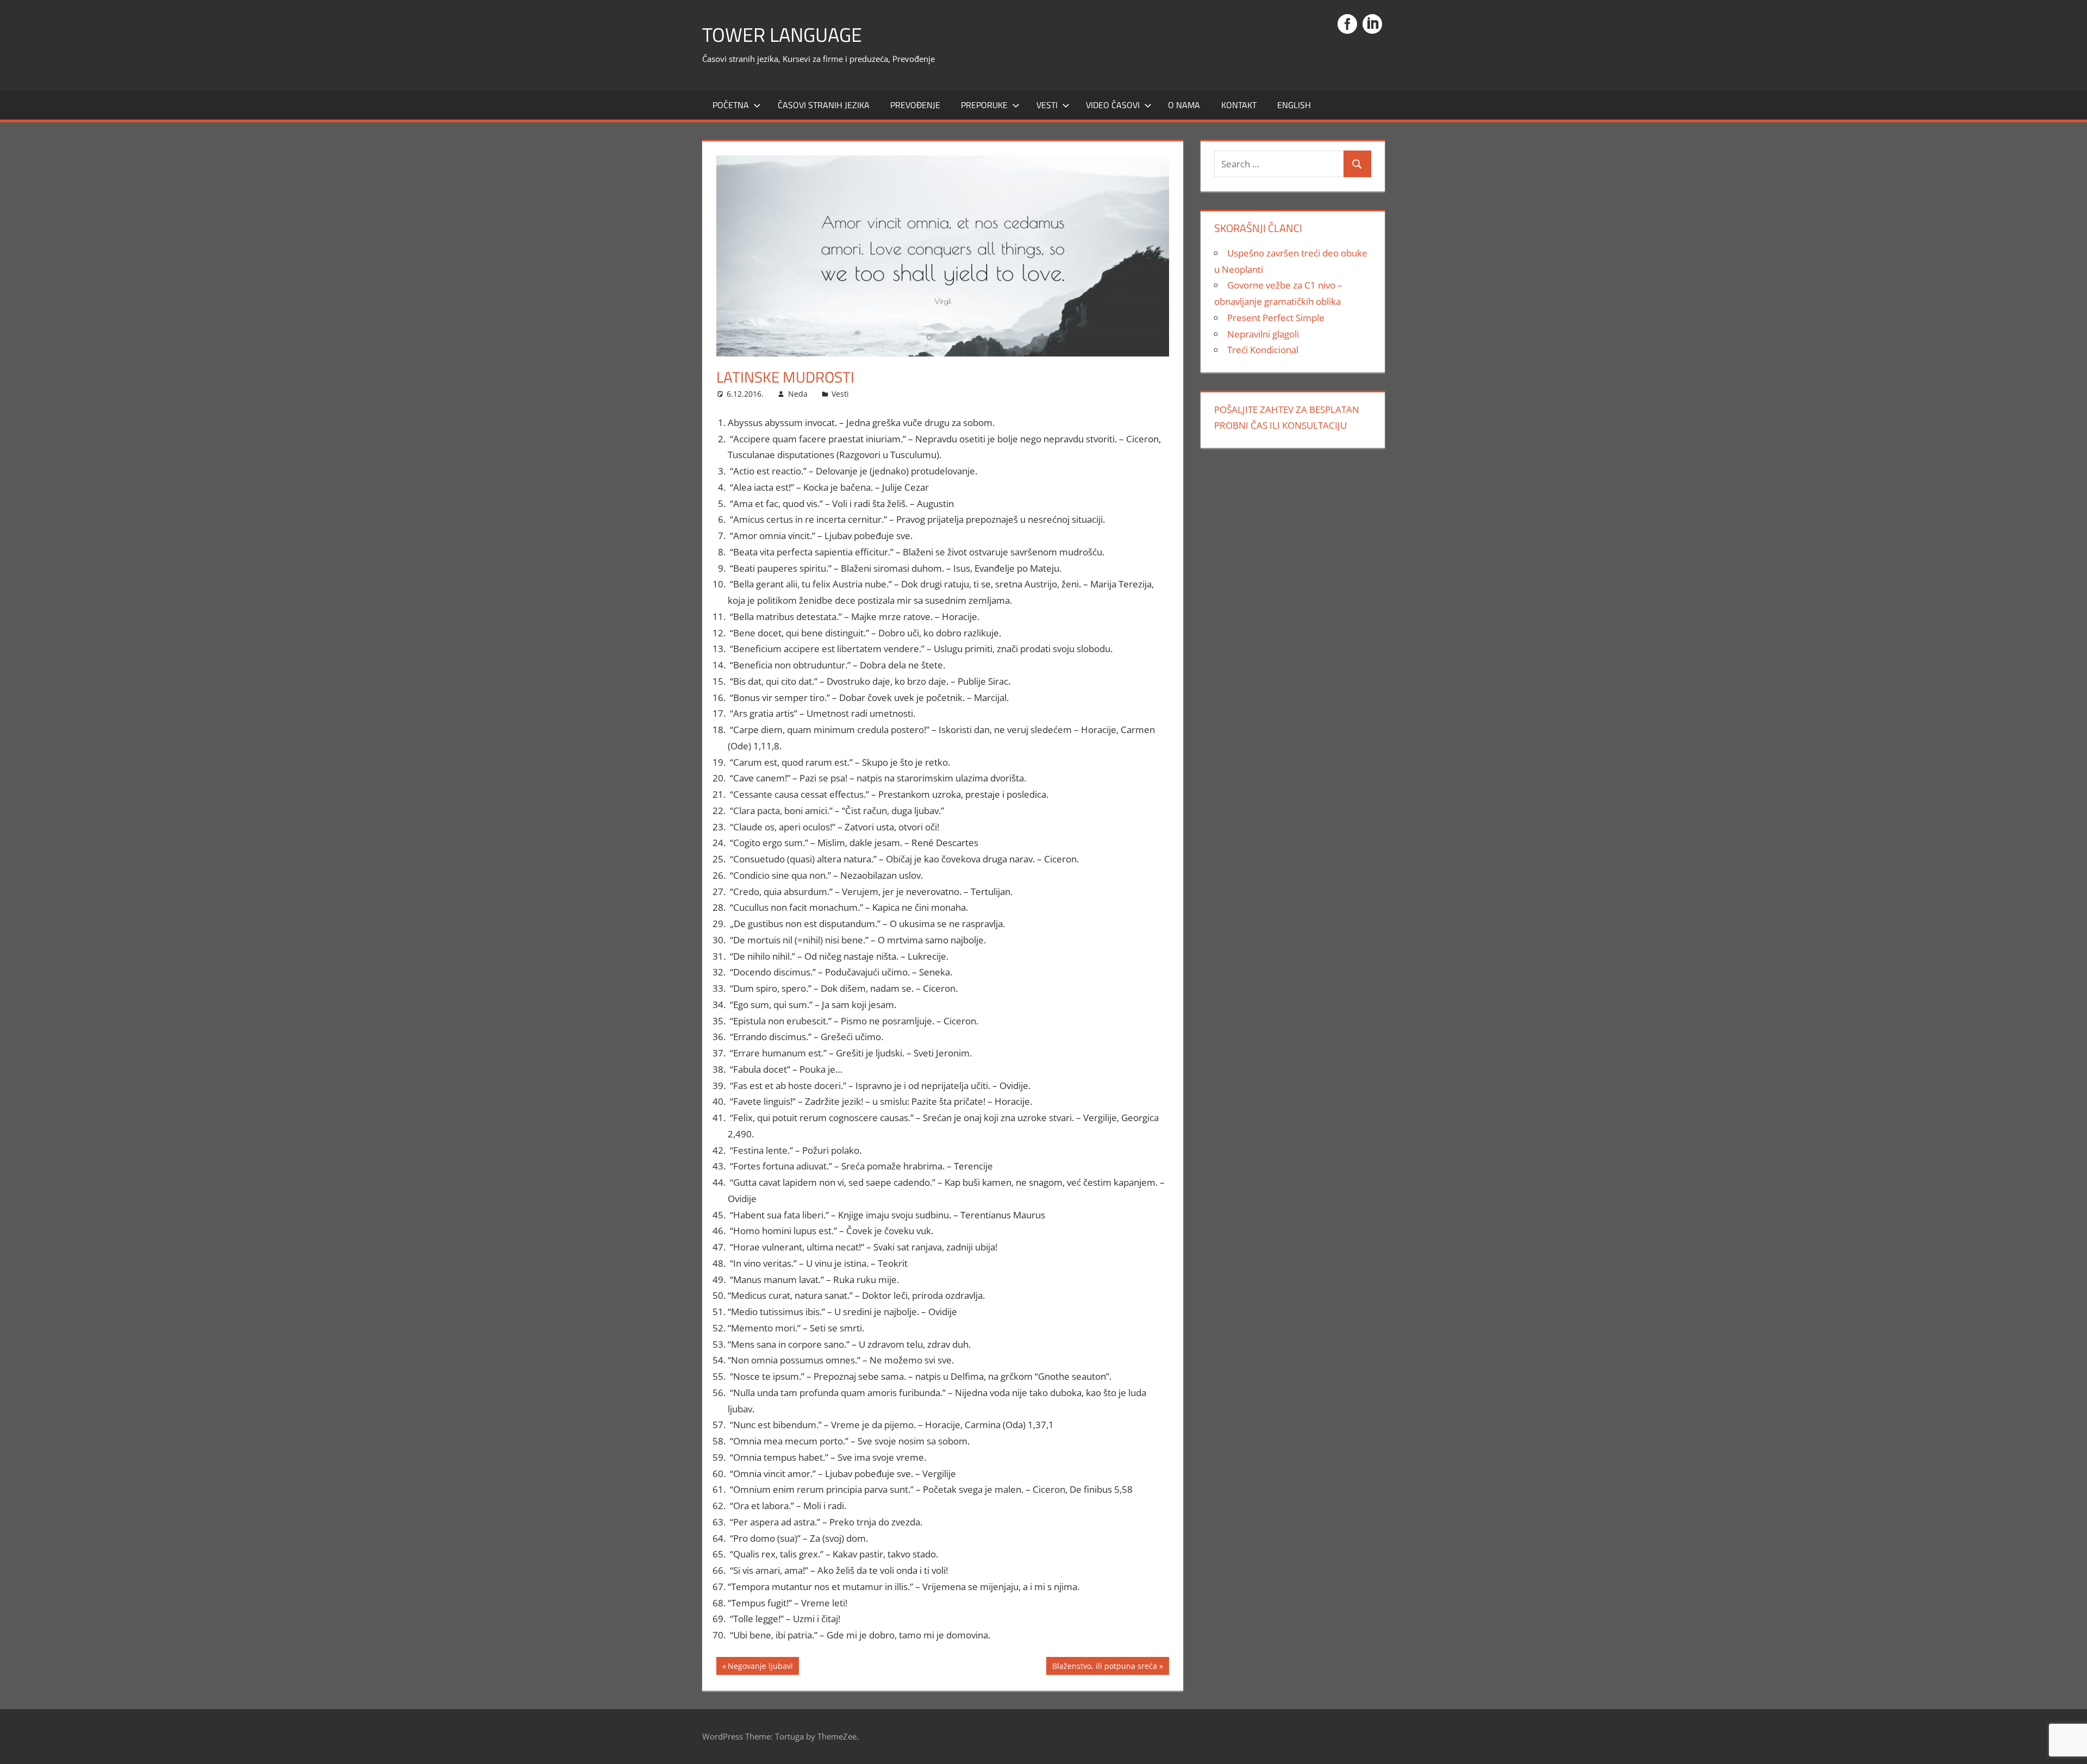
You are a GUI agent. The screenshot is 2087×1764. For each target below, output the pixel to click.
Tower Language (782, 35)
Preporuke (984, 105)
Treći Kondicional (1263, 350)
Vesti (1047, 105)
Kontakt (1239, 105)
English (1294, 105)
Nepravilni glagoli (1263, 334)
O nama (1184, 105)
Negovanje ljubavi (760, 1668)
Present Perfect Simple (1276, 318)
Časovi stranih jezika (824, 105)
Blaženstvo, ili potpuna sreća (1104, 1668)
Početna (731, 105)
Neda (798, 394)
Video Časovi (1113, 105)
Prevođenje (915, 105)
